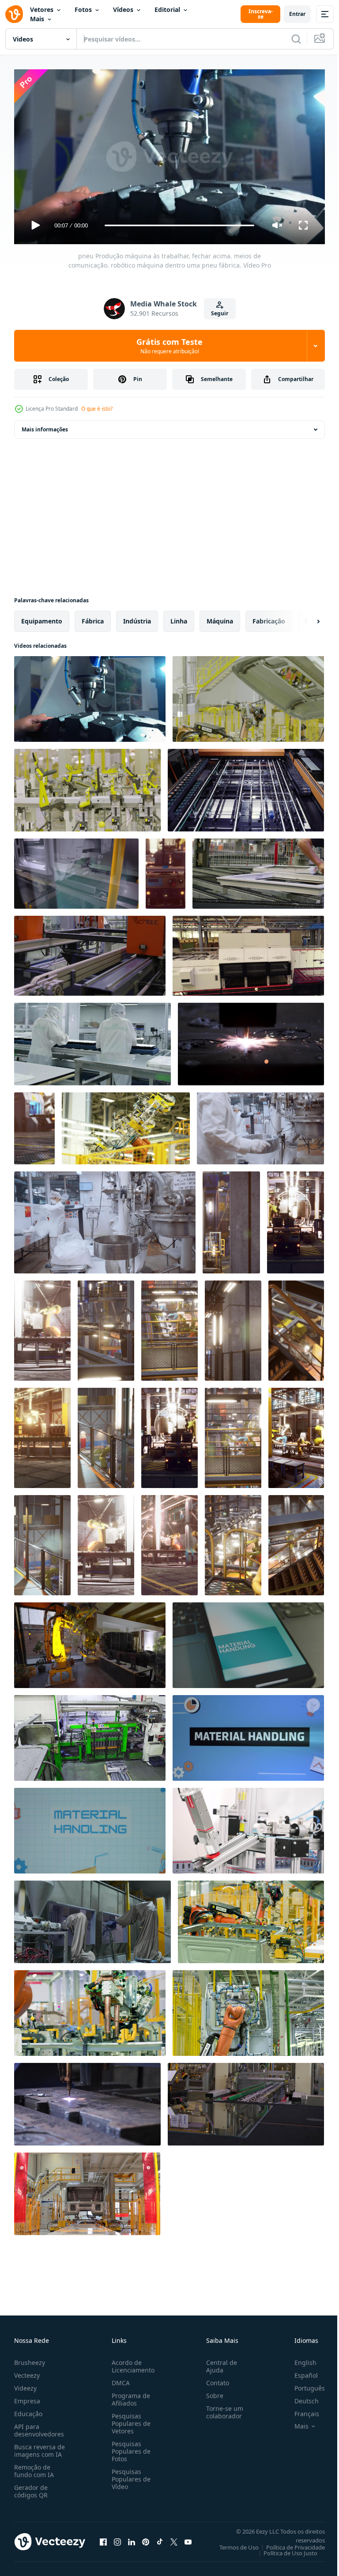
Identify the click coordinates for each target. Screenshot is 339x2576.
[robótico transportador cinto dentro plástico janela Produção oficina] (90, 952)
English (299, 2359)
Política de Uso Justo (284, 2549)
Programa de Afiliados (129, 2395)
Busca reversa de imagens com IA (40, 2447)
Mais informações (45, 426)
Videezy (25, 2384)
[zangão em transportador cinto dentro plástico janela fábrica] (246, 787)
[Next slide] (304, 618)
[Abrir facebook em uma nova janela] (103, 2538)
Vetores (42, 9)
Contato (214, 2379)
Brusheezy (30, 2359)
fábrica (93, 618)
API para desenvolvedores (39, 2426)
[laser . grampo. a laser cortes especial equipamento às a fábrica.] (251, 1041)
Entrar (297, 14)
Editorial (167, 9)
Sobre (211, 2392)
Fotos (83, 9)
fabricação (269, 618)
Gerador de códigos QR (31, 2487)
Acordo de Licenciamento (131, 2362)
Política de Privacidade (289, 2543)
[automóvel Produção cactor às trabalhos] (42, 1327)
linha (179, 618)
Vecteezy (27, 2371)
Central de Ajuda (218, 2362)
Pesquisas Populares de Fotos (129, 2447)
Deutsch (300, 2397)
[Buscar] (296, 39)
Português (303, 2384)
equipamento (42, 618)
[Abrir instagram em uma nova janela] (117, 2538)
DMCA (119, 2379)
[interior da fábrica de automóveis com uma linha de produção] (34, 1125)
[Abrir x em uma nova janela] (174, 2538)
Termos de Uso (232, 2543)
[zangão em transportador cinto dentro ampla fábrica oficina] (90, 1734)
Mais (37, 19)
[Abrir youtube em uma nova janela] (188, 2538)
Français (300, 2410)
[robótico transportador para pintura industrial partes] (92, 1918)
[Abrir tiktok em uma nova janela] (160, 2538)
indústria (137, 618)
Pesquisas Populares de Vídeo (129, 2475)
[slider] (180, 225)
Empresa (27, 2397)
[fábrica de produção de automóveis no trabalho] (166, 870)
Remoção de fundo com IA (34, 2467)
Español (299, 2371)
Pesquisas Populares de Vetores (129, 2419)
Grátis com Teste (169, 346)
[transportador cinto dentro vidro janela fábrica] (248, 952)
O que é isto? (97, 409)
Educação (28, 2410)
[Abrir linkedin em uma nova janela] (132, 2538)
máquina (220, 618)
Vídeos (123, 9)
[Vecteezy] (14, 14)
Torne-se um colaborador (221, 2408)
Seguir (220, 313)
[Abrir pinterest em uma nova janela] (146, 2538)
